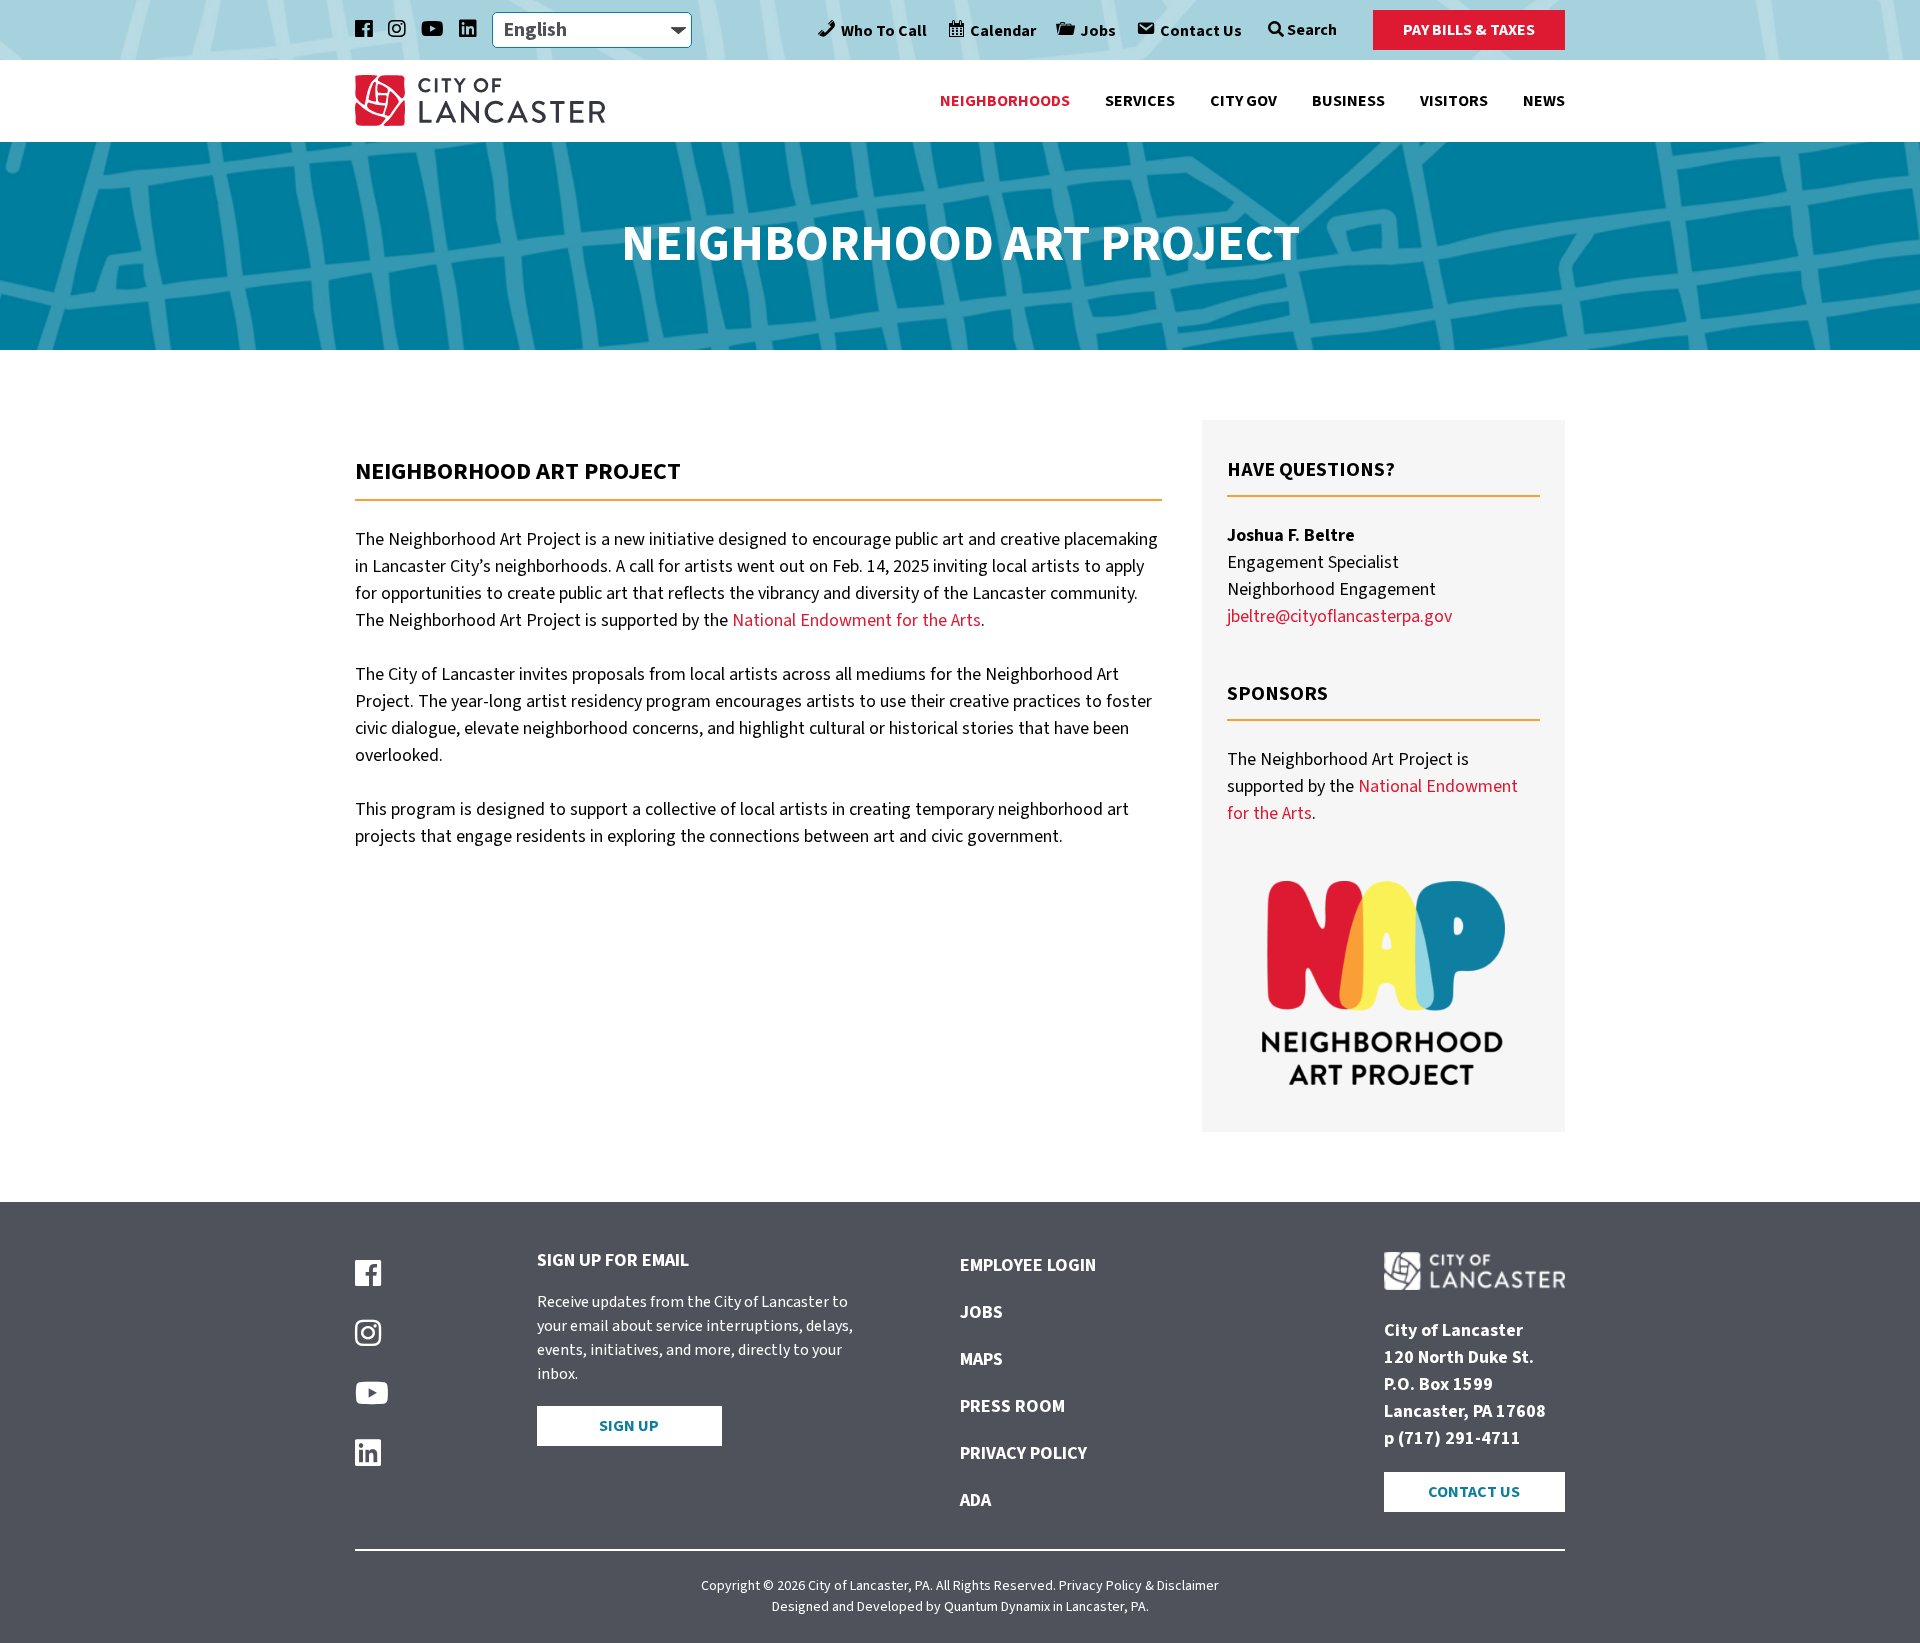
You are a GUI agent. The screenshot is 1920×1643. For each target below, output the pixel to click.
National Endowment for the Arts (856, 620)
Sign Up (629, 1426)
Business (1348, 101)
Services (1140, 101)
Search (1310, 30)
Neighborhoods (1005, 101)
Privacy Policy (1023, 1453)
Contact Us (1474, 1492)
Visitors (1454, 101)
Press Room (1012, 1406)
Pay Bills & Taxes (1469, 30)
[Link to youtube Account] (432, 30)
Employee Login (1028, 1265)
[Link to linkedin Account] (468, 30)
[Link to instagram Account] (397, 30)
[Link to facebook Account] (364, 30)
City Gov (1243, 101)
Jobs (981, 1312)
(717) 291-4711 (1459, 1438)
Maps (981, 1359)
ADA (975, 1500)
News (1544, 101)
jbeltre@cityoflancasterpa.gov (1339, 616)
